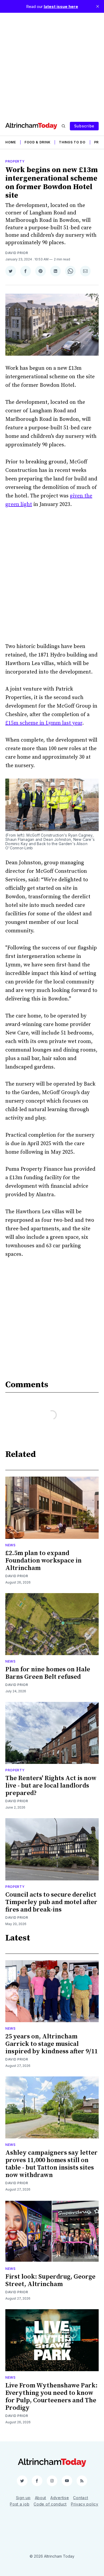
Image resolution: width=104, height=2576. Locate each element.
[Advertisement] (52, 65)
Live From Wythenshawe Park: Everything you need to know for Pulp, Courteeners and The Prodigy (51, 2397)
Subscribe (84, 126)
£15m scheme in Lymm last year (44, 723)
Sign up (23, 2498)
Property (15, 161)
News (11, 1545)
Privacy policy (85, 2504)
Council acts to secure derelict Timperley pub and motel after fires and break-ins (51, 1902)
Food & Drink (37, 142)
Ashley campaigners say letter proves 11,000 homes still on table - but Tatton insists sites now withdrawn (51, 2164)
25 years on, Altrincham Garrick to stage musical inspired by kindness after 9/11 (51, 2044)
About (41, 2498)
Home (11, 142)
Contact (81, 2498)
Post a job (20, 2504)
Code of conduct (50, 2504)
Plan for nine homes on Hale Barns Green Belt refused (48, 1673)
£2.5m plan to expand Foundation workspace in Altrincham (43, 1561)
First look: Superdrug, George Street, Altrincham (50, 2280)
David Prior (17, 253)
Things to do (72, 142)
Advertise (60, 2498)
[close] (98, 6)
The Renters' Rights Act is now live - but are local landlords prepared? (51, 1786)
